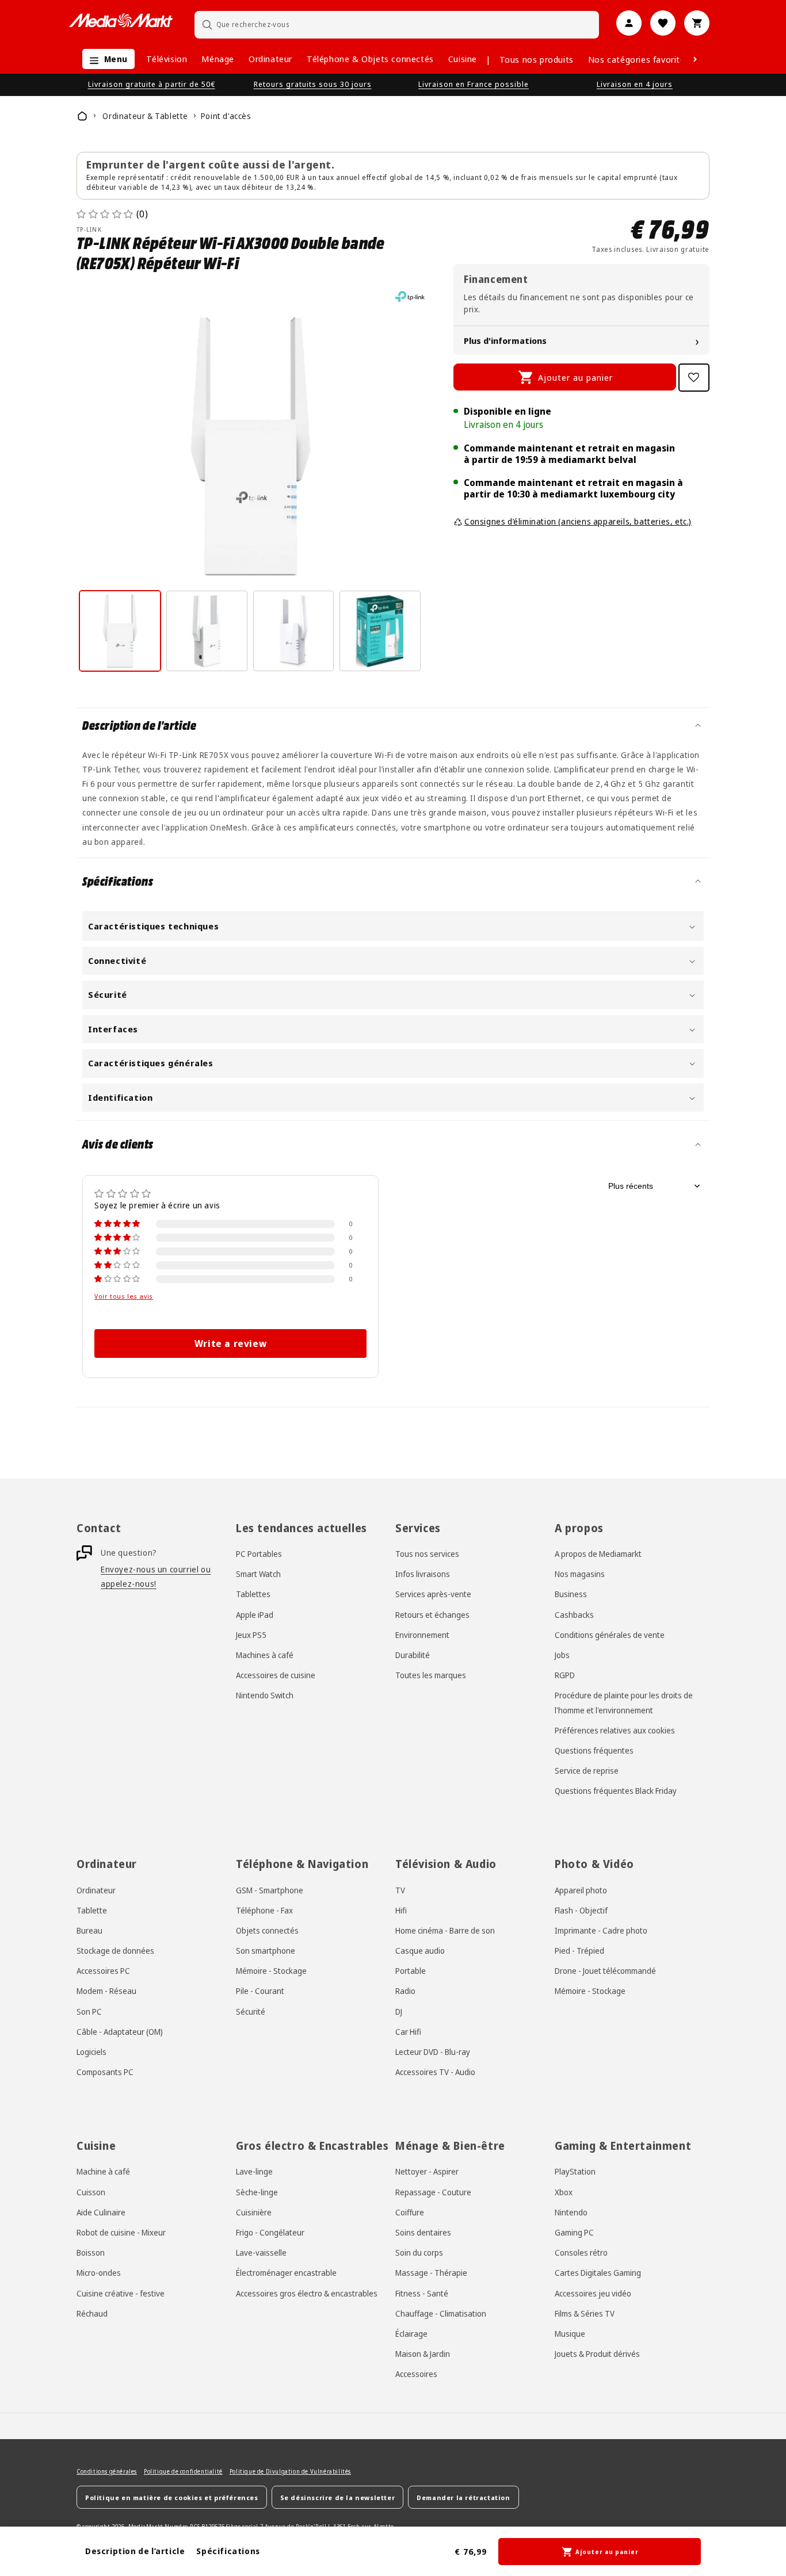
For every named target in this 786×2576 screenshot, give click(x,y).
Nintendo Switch (265, 1696)
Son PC (89, 2012)
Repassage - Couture (433, 2192)
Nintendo (571, 2212)
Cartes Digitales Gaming (598, 2272)
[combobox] (397, 24)
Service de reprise (587, 1771)
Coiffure (410, 2212)
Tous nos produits (537, 59)
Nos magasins (580, 1574)
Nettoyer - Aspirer (427, 2171)
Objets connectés (267, 1930)
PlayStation (575, 2171)
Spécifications (228, 2551)
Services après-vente (433, 1595)
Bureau (89, 1930)
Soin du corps (419, 2252)
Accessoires (416, 2373)
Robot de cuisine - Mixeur (121, 2232)
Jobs (562, 1655)
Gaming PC (574, 2232)
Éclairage (411, 2333)
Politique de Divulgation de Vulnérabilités (290, 2471)
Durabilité (413, 1655)
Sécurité (251, 2012)
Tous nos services (427, 1554)
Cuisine (463, 59)
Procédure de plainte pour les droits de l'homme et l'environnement (624, 1703)
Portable (411, 1971)
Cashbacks (574, 1615)
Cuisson (91, 2192)
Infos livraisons (423, 1574)
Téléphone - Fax (264, 1910)
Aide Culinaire (101, 2212)
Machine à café (103, 2171)
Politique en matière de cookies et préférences (172, 2497)
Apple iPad (255, 1615)
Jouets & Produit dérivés (597, 2353)
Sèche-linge (257, 2192)
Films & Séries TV (585, 2313)
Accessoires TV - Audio (435, 2072)
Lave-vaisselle (261, 2252)
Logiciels (91, 2052)
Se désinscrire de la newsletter (338, 2497)
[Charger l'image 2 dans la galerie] (207, 631)
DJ (399, 2012)
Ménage (218, 59)
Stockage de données (115, 1951)
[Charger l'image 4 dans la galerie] (380, 631)
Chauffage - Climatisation (441, 2313)
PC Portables (259, 1554)
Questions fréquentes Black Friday (616, 1791)
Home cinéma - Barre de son (445, 1930)
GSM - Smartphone (270, 1890)
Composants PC (105, 2072)
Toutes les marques (431, 1675)
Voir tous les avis (124, 1296)
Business (571, 1595)
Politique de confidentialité (183, 2471)
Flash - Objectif (581, 1910)
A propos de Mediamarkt (598, 1554)
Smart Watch (258, 1574)
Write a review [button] (230, 1343)
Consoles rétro (581, 2252)
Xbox (564, 2192)
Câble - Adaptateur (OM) (120, 2032)
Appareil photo (581, 1890)
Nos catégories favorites (639, 59)
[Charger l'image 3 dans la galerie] (294, 631)
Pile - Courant (260, 1991)
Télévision (167, 59)
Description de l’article (135, 2551)
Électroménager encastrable (286, 2272)
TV (400, 1890)
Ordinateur (270, 59)
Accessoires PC (103, 1971)
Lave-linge (254, 2171)
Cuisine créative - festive (121, 2293)
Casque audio (420, 1951)
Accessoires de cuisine (276, 1675)
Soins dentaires (423, 2232)
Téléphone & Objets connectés (370, 59)
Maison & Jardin (423, 2353)
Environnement (422, 1635)
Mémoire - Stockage (271, 1971)
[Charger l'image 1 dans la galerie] (120, 631)
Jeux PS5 (251, 1635)
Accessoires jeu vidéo (593, 2293)
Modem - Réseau (106, 1991)
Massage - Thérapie (431, 2272)
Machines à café (265, 1655)
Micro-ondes (99, 2272)
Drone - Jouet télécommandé (605, 1971)
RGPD (565, 1675)
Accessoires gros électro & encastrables (307, 2293)
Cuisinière (254, 2212)
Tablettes (253, 1595)
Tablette (92, 1910)
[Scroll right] (695, 59)
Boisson (91, 2252)
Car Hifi (408, 2032)
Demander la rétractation (463, 2497)
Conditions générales (107, 2471)
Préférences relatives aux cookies (615, 1730)
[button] (106, 59)
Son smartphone (266, 1951)
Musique (570, 2333)
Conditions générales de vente (610, 1635)
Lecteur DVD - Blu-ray (433, 2052)
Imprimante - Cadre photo (601, 1930)
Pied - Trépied (579, 1951)
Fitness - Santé (422, 2293)
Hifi (401, 1910)
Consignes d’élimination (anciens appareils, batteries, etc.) (578, 521)
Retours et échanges (432, 1615)
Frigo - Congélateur (270, 2232)
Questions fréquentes (594, 1750)
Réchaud (92, 2313)
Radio (405, 1991)
